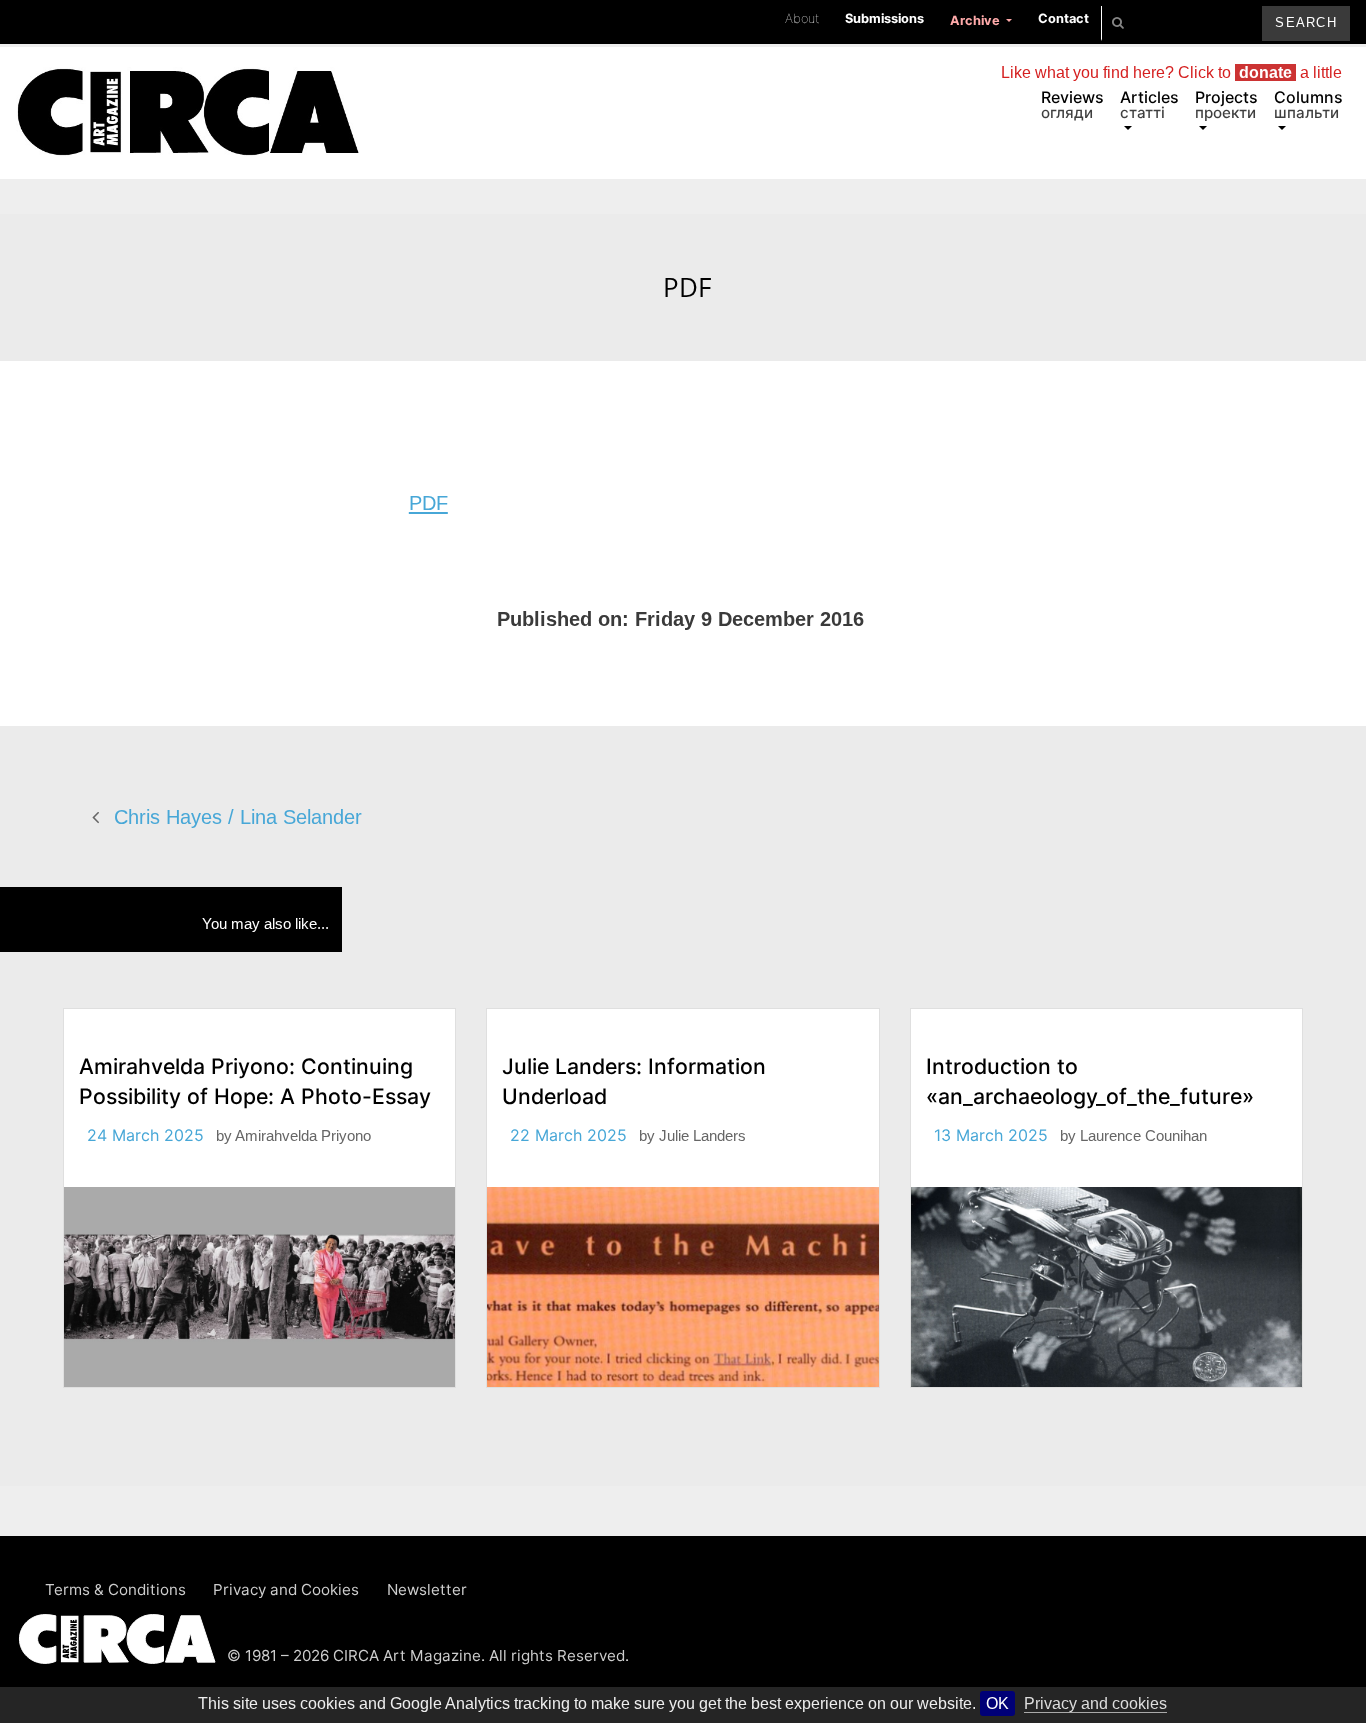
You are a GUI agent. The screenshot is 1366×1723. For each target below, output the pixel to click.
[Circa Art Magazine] (187, 88)
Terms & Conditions (115, 1589)
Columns (1308, 104)
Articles (1149, 104)
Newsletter (427, 1589)
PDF (428, 503)
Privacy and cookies (1095, 1703)
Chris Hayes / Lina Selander (238, 817)
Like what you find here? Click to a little (1171, 72)
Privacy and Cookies (286, 1589)
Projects (1226, 104)
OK (997, 1703)
